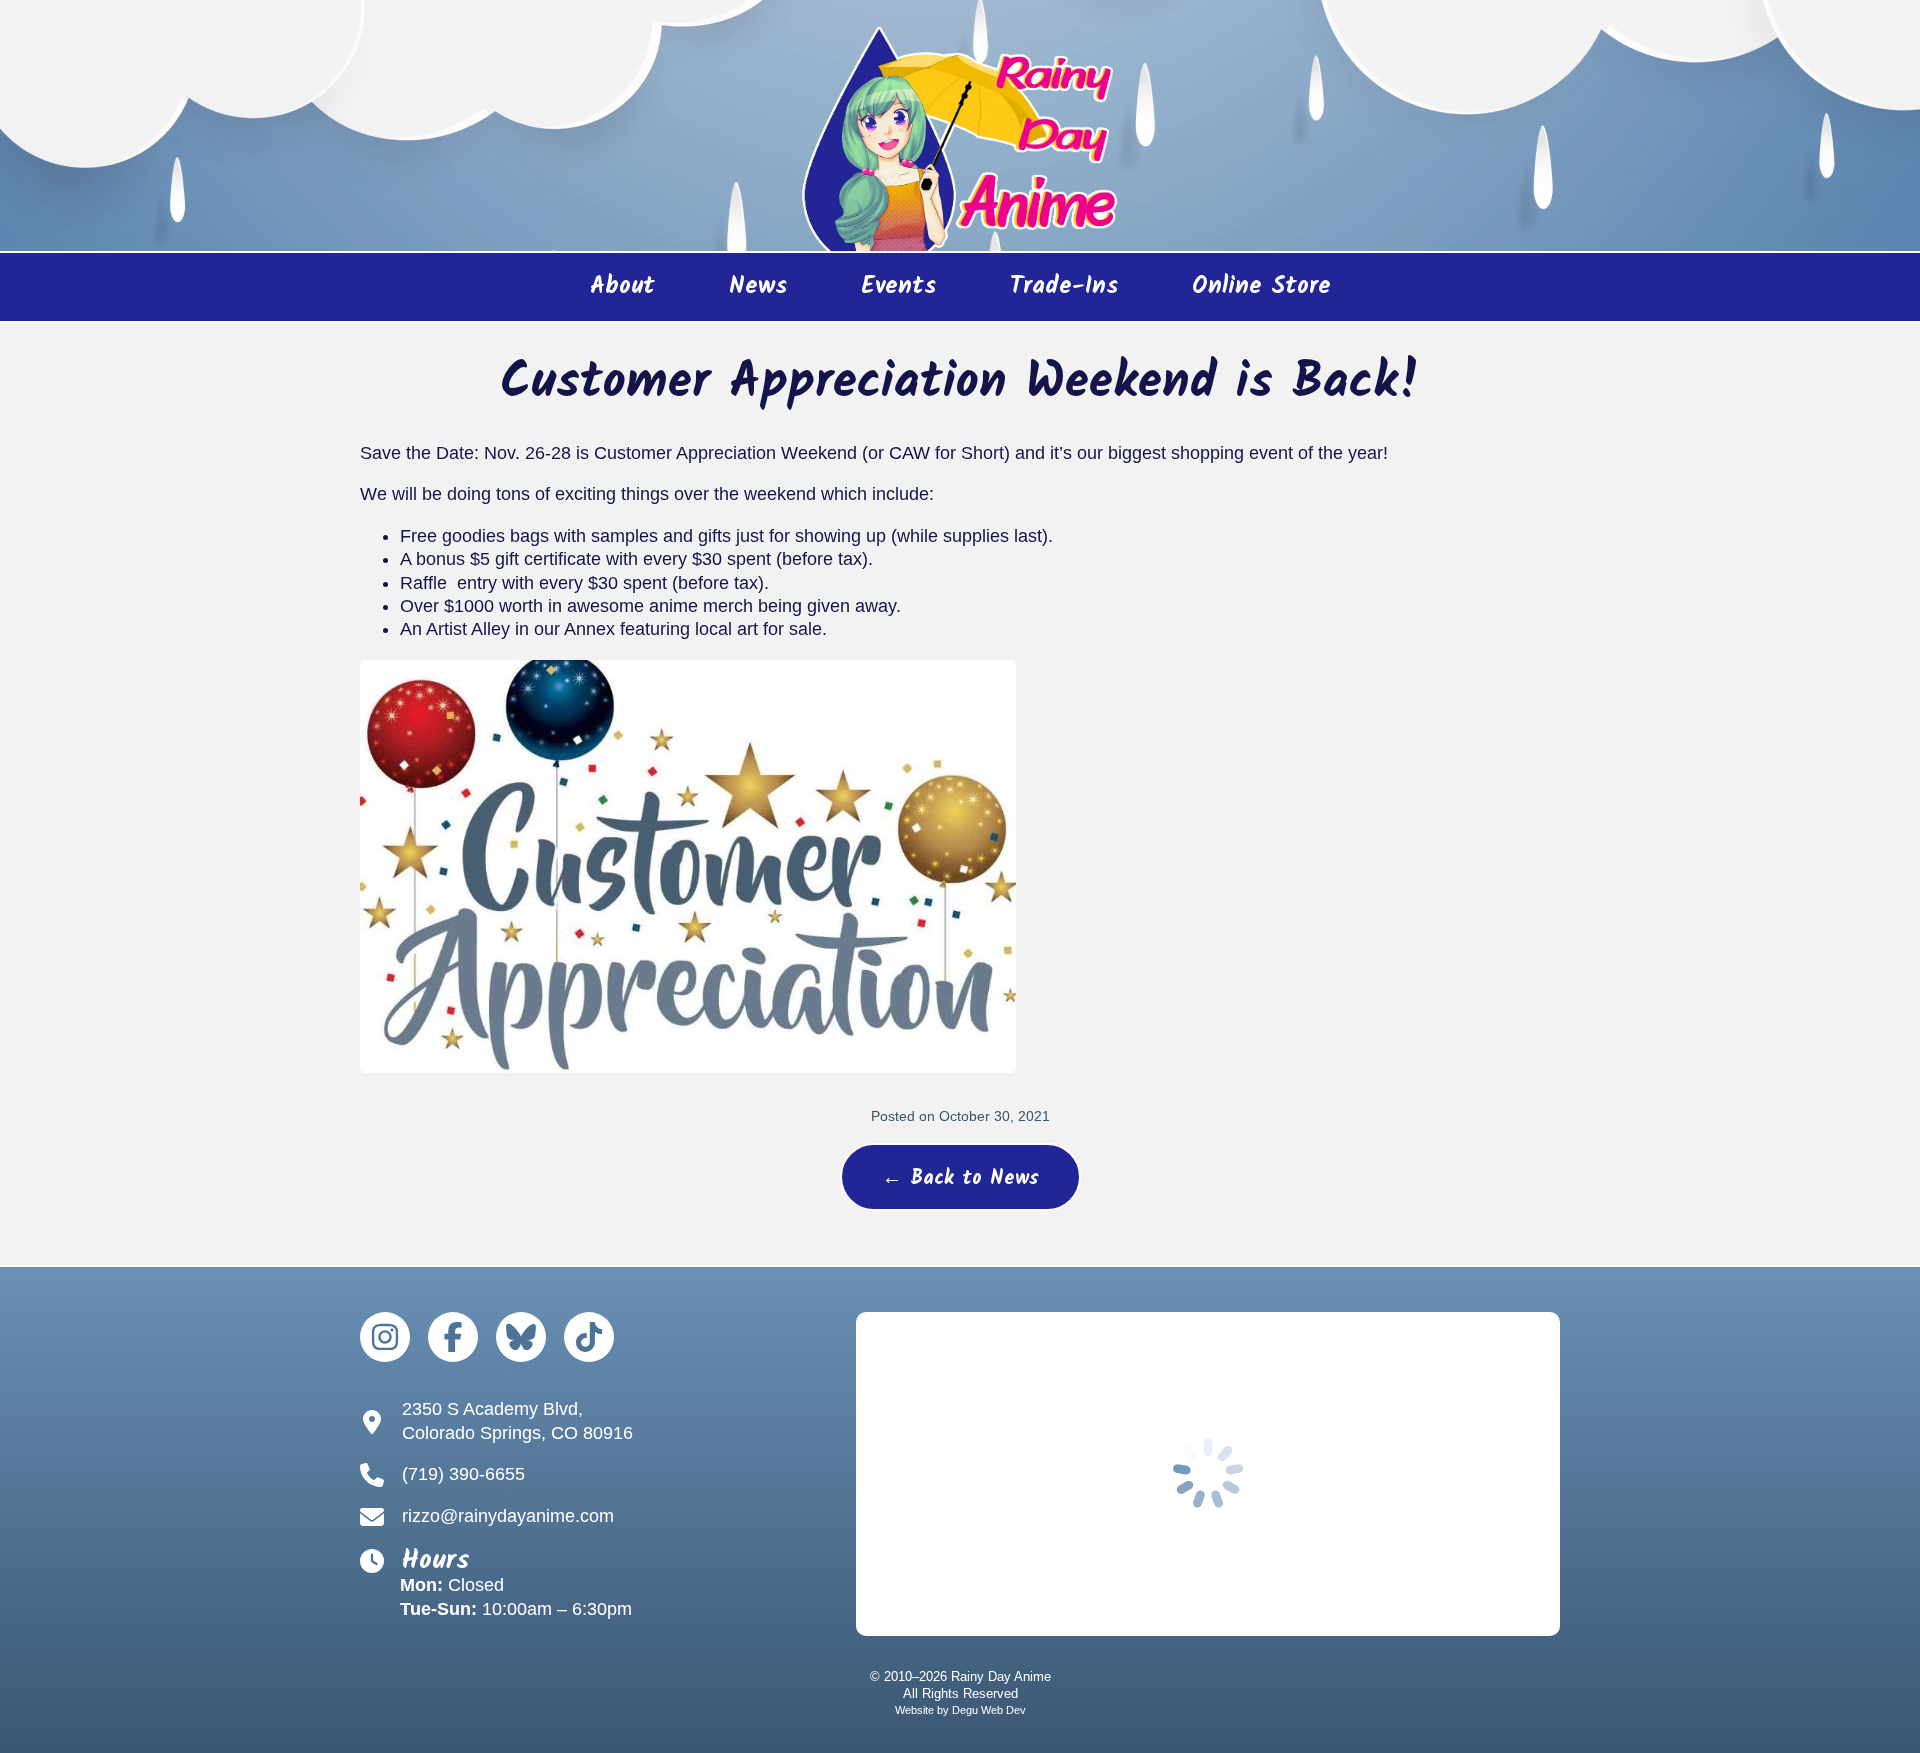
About (622, 286)
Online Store (1243, 293)
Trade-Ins (1064, 286)
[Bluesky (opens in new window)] (521, 1337)
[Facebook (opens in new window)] (453, 1337)
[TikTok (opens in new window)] (589, 1337)
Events (898, 286)
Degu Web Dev (989, 1710)
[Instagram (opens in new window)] (385, 1337)
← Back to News (960, 1179)
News (758, 286)
